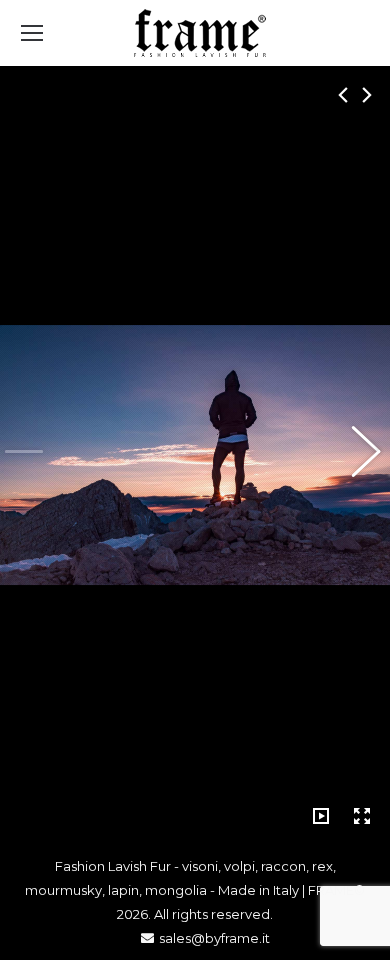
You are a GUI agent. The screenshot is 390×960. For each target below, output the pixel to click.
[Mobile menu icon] (32, 33)
